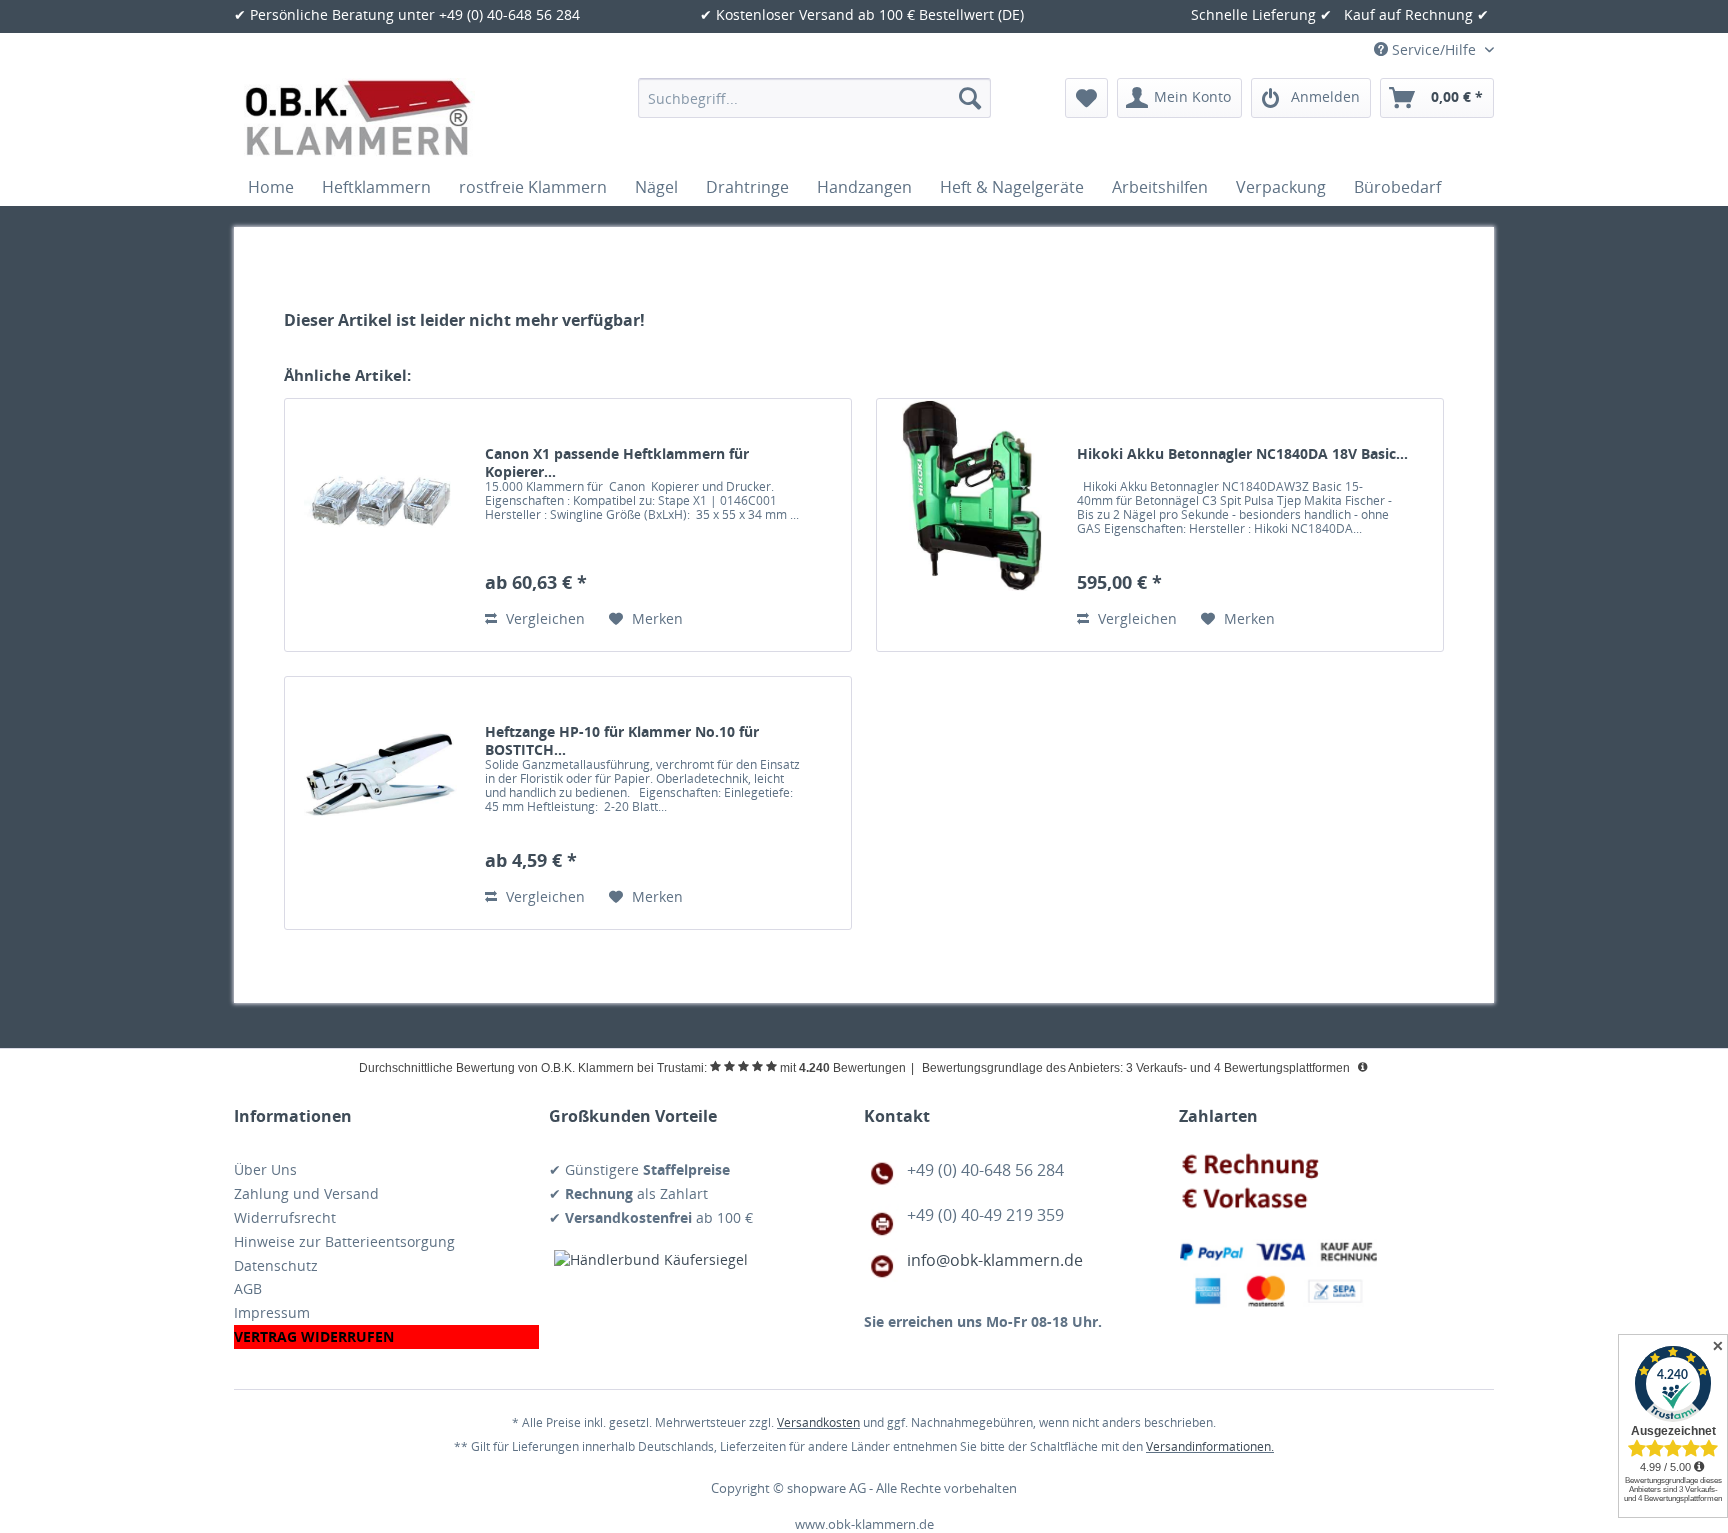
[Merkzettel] (1086, 98)
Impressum (272, 1312)
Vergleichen (543, 618)
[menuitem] (814, 98)
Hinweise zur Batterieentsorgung (344, 1241)
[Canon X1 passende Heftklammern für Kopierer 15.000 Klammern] (380, 525)
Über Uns (265, 1169)
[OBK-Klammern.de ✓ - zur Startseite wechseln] (359, 118)
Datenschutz (276, 1265)
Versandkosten (818, 1422)
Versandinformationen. (1210, 1446)
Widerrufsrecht (285, 1217)
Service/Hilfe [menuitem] (1434, 49)
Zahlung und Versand (306, 1193)
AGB (248, 1288)
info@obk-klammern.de (995, 1260)
